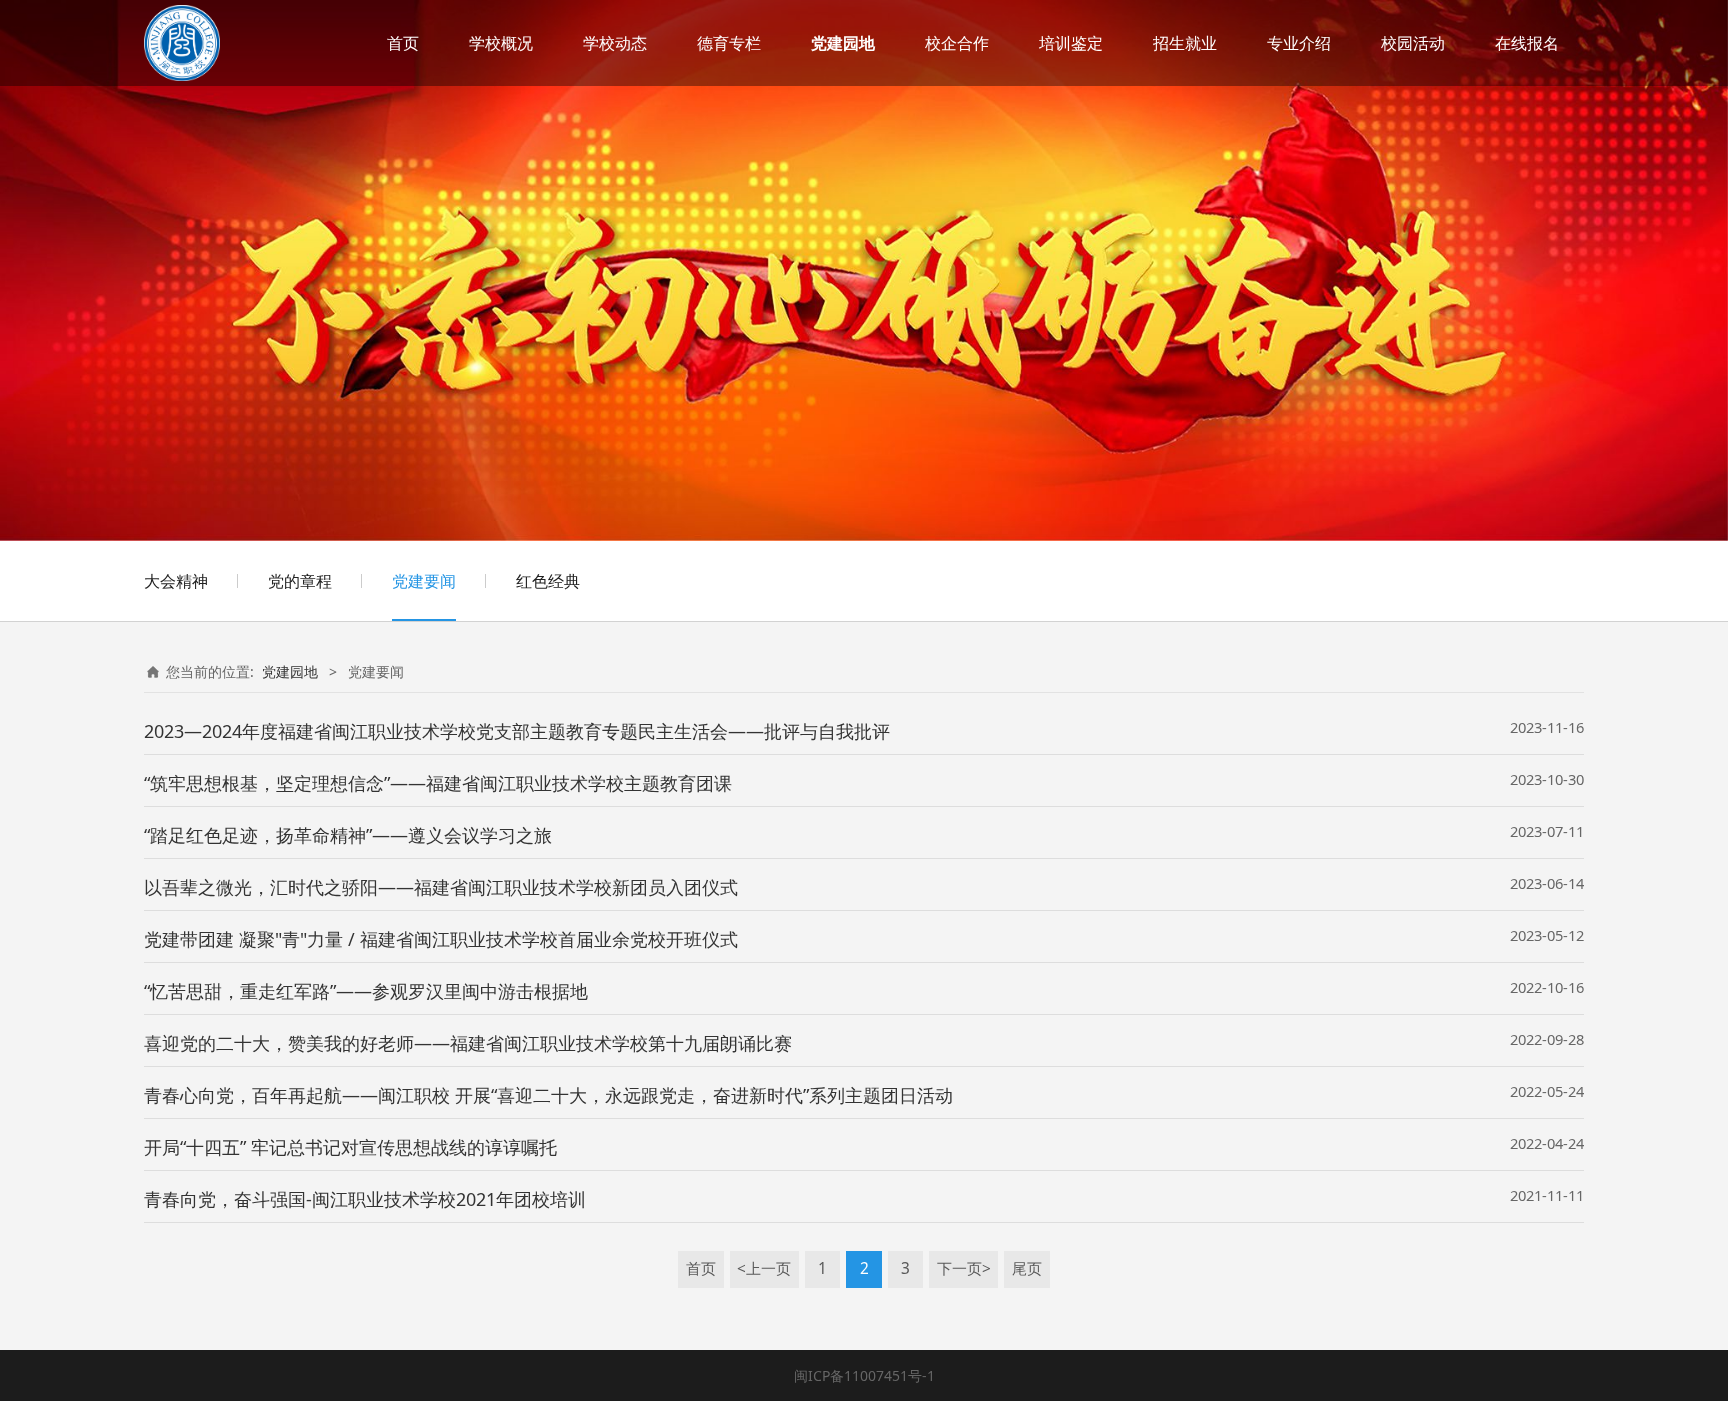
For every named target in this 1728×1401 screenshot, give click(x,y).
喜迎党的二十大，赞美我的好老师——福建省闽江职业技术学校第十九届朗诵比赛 (468, 1043)
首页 (403, 43)
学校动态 (615, 43)
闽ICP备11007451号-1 (864, 1375)
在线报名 (1527, 43)
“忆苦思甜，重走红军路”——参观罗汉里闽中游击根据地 (366, 991)
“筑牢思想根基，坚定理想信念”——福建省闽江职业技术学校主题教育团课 (438, 783)
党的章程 (300, 581)
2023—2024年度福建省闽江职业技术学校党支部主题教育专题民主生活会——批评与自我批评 (517, 731)
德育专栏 (729, 43)
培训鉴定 (1071, 43)
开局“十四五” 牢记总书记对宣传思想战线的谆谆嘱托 (350, 1147)
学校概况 (501, 43)
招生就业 (1185, 43)
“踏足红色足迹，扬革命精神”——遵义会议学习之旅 (348, 835)
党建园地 (843, 43)
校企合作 (957, 43)
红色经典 (548, 581)
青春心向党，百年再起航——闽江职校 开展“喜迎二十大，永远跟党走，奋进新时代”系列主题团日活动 (548, 1095)
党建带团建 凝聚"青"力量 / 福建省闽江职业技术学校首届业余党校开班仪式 (441, 939)
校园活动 (1413, 43)
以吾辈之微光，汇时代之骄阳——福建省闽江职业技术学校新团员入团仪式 (441, 887)
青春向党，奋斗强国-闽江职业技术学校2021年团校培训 (365, 1199)
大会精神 (176, 581)
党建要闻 (424, 581)
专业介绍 (1299, 43)
